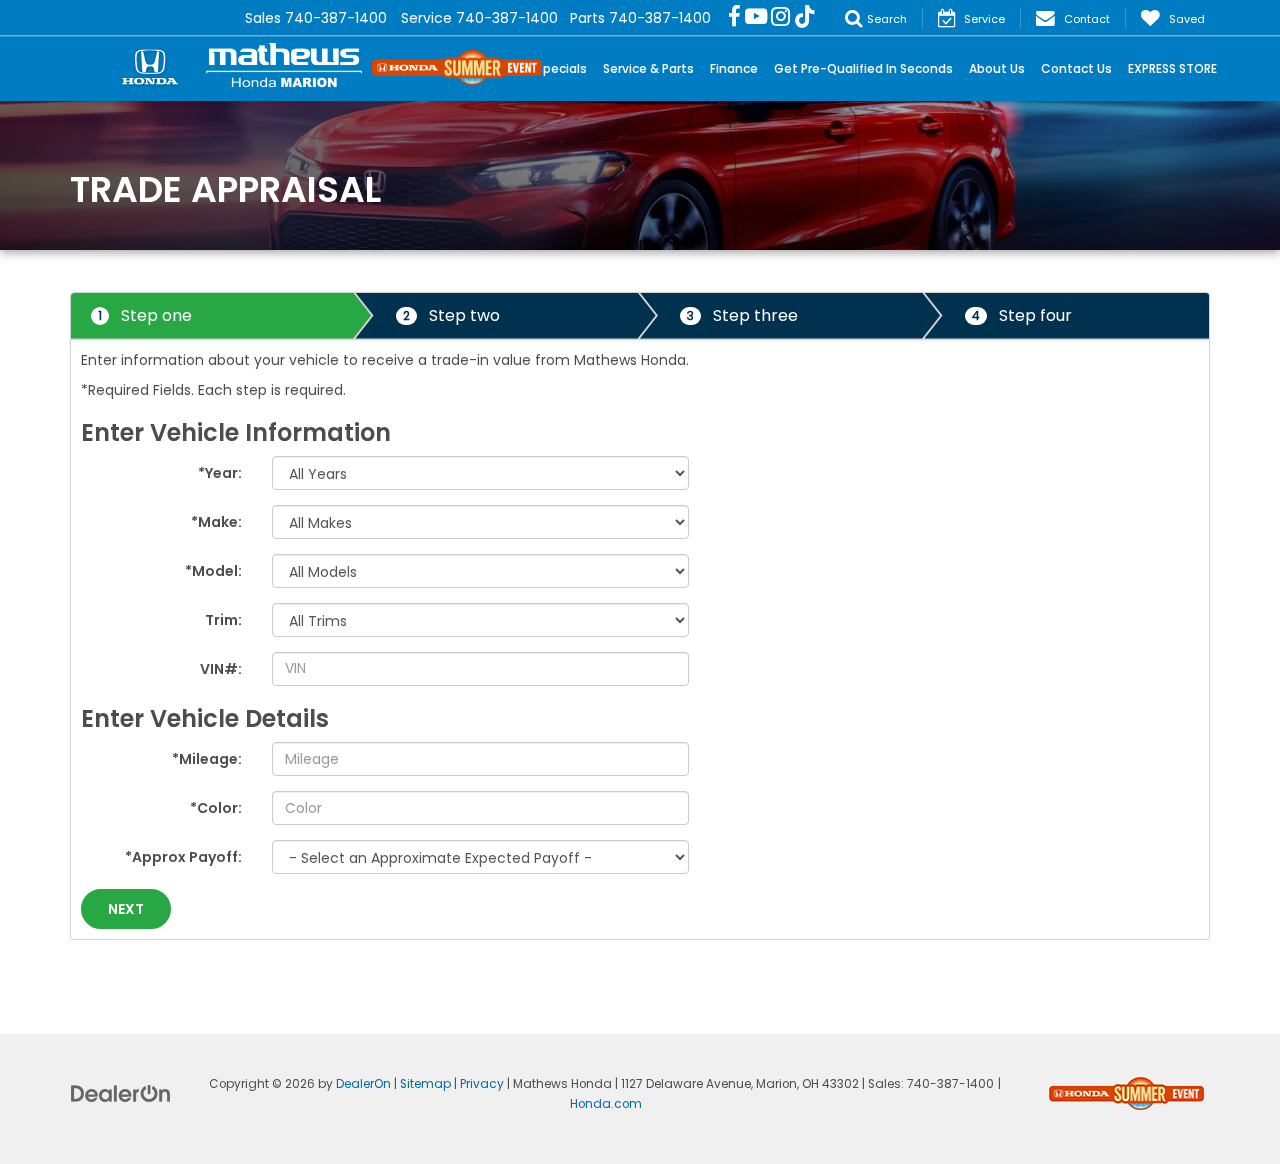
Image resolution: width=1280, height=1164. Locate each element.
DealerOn (363, 1084)
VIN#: (221, 669)
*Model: (213, 571)
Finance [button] (734, 68)
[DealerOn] (121, 1092)
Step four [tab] (1022, 315)
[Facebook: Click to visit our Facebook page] (734, 18)
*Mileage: (207, 759)
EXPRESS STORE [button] (1172, 68)
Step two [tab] (451, 315)
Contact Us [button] (1076, 68)
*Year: (220, 473)
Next (126, 909)
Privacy (482, 1084)
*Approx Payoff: (183, 857)
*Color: (216, 808)
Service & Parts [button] (648, 68)
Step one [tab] (145, 315)
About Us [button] (997, 68)
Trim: (223, 620)
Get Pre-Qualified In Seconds (863, 68)
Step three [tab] (742, 315)
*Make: (216, 522)
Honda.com (606, 1104)
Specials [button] (561, 68)
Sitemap (425, 1084)
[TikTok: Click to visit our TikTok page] (805, 18)
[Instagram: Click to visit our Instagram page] (780, 18)
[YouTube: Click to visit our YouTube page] (756, 18)
